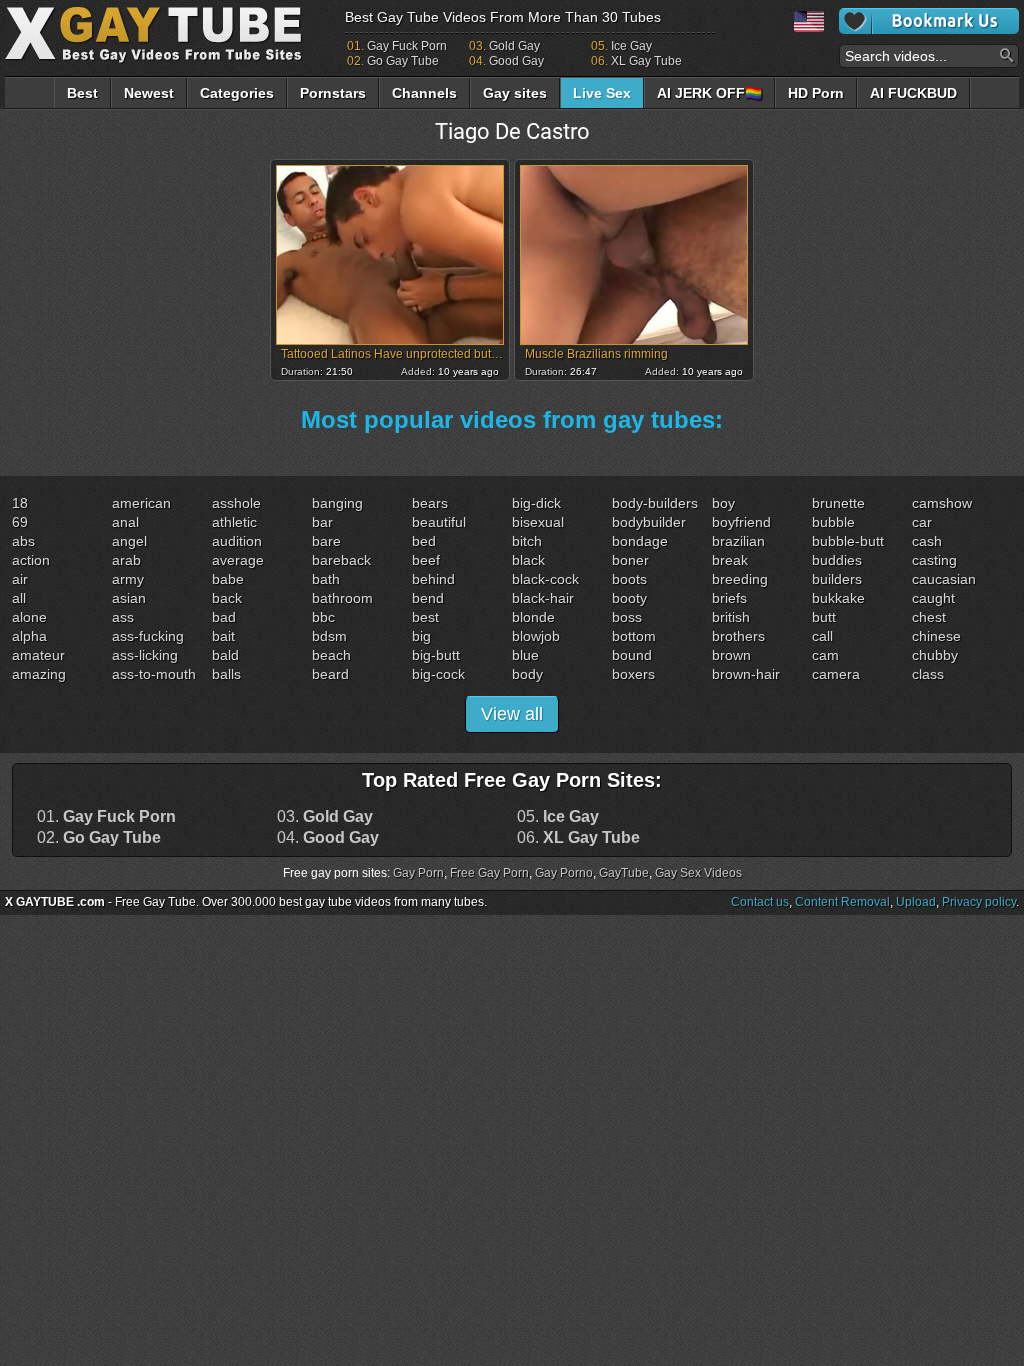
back (227, 598)
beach (331, 655)
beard (330, 674)
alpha (29, 636)
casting (934, 560)
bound (632, 655)
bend (428, 598)
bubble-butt (848, 541)
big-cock (438, 674)
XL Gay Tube (646, 61)
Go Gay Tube (403, 61)
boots (629, 579)
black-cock (545, 579)
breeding (740, 579)
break (730, 560)
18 (20, 503)
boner (630, 560)
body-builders (655, 503)
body (527, 674)
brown (731, 655)
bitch (527, 541)
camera (836, 674)
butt (824, 617)
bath (326, 579)
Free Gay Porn (489, 873)
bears (430, 503)
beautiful (439, 522)
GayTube (624, 873)
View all (512, 714)
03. (325, 817)
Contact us (760, 902)
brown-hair (746, 674)
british (731, 617)
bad (224, 617)
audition (237, 541)
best (425, 617)
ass (123, 617)
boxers (633, 674)
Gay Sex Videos (698, 873)
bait (223, 636)
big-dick (536, 503)
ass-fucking (148, 636)
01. (106, 817)
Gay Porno (564, 873)
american (141, 503)
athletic (234, 522)
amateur (38, 655)
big (421, 636)
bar (322, 522)
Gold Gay (514, 46)
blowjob (536, 636)
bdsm (329, 636)
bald (225, 655)
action (31, 560)
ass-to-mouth (154, 674)
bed (424, 541)
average (238, 560)
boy (723, 503)
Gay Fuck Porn (407, 46)
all (19, 598)
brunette (838, 503)
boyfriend (741, 522)
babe (228, 579)
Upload (916, 902)
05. (558, 817)
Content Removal (842, 902)
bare (326, 541)
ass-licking (145, 655)
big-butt (436, 655)
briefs (729, 598)
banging (337, 503)
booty (629, 598)
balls (226, 674)
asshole (236, 503)
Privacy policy (979, 902)
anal (125, 522)
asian (129, 598)
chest (929, 617)
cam (825, 655)
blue (525, 655)
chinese (936, 636)
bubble (833, 522)
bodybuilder (649, 522)
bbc (323, 617)
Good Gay (516, 61)
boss (627, 617)
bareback (341, 560)
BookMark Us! (929, 21)
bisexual (538, 522)
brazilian (738, 541)
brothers (738, 636)
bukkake (838, 598)
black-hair (543, 598)
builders (837, 579)
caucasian (944, 579)
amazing (39, 674)
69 (20, 522)
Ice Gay (631, 46)
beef (426, 560)
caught (933, 598)
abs (23, 541)
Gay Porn (418, 873)
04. (328, 838)
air (20, 579)
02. (99, 838)
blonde (533, 617)
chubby (935, 655)
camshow (942, 503)
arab (126, 560)
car (922, 522)
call (822, 636)
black (528, 560)
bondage (640, 541)
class (928, 674)
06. (578, 838)
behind (433, 579)
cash (927, 541)
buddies (837, 560)
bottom (634, 636)
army (128, 579)
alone (29, 617)
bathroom (342, 598)
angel (129, 541)
